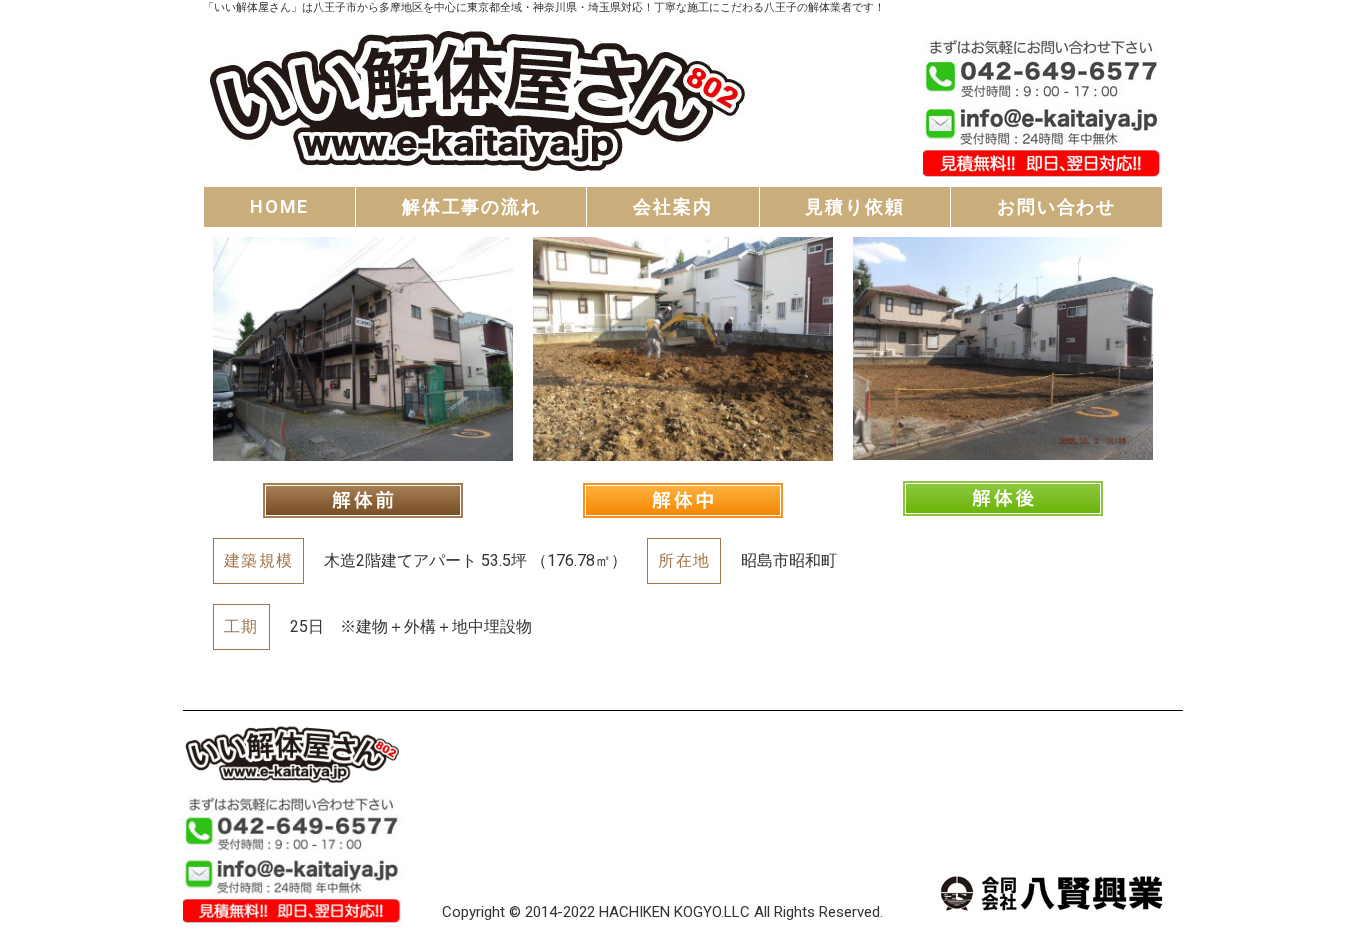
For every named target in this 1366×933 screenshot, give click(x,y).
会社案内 (672, 206)
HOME (279, 206)
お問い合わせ (1056, 206)
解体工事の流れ (471, 206)
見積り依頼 (854, 206)
